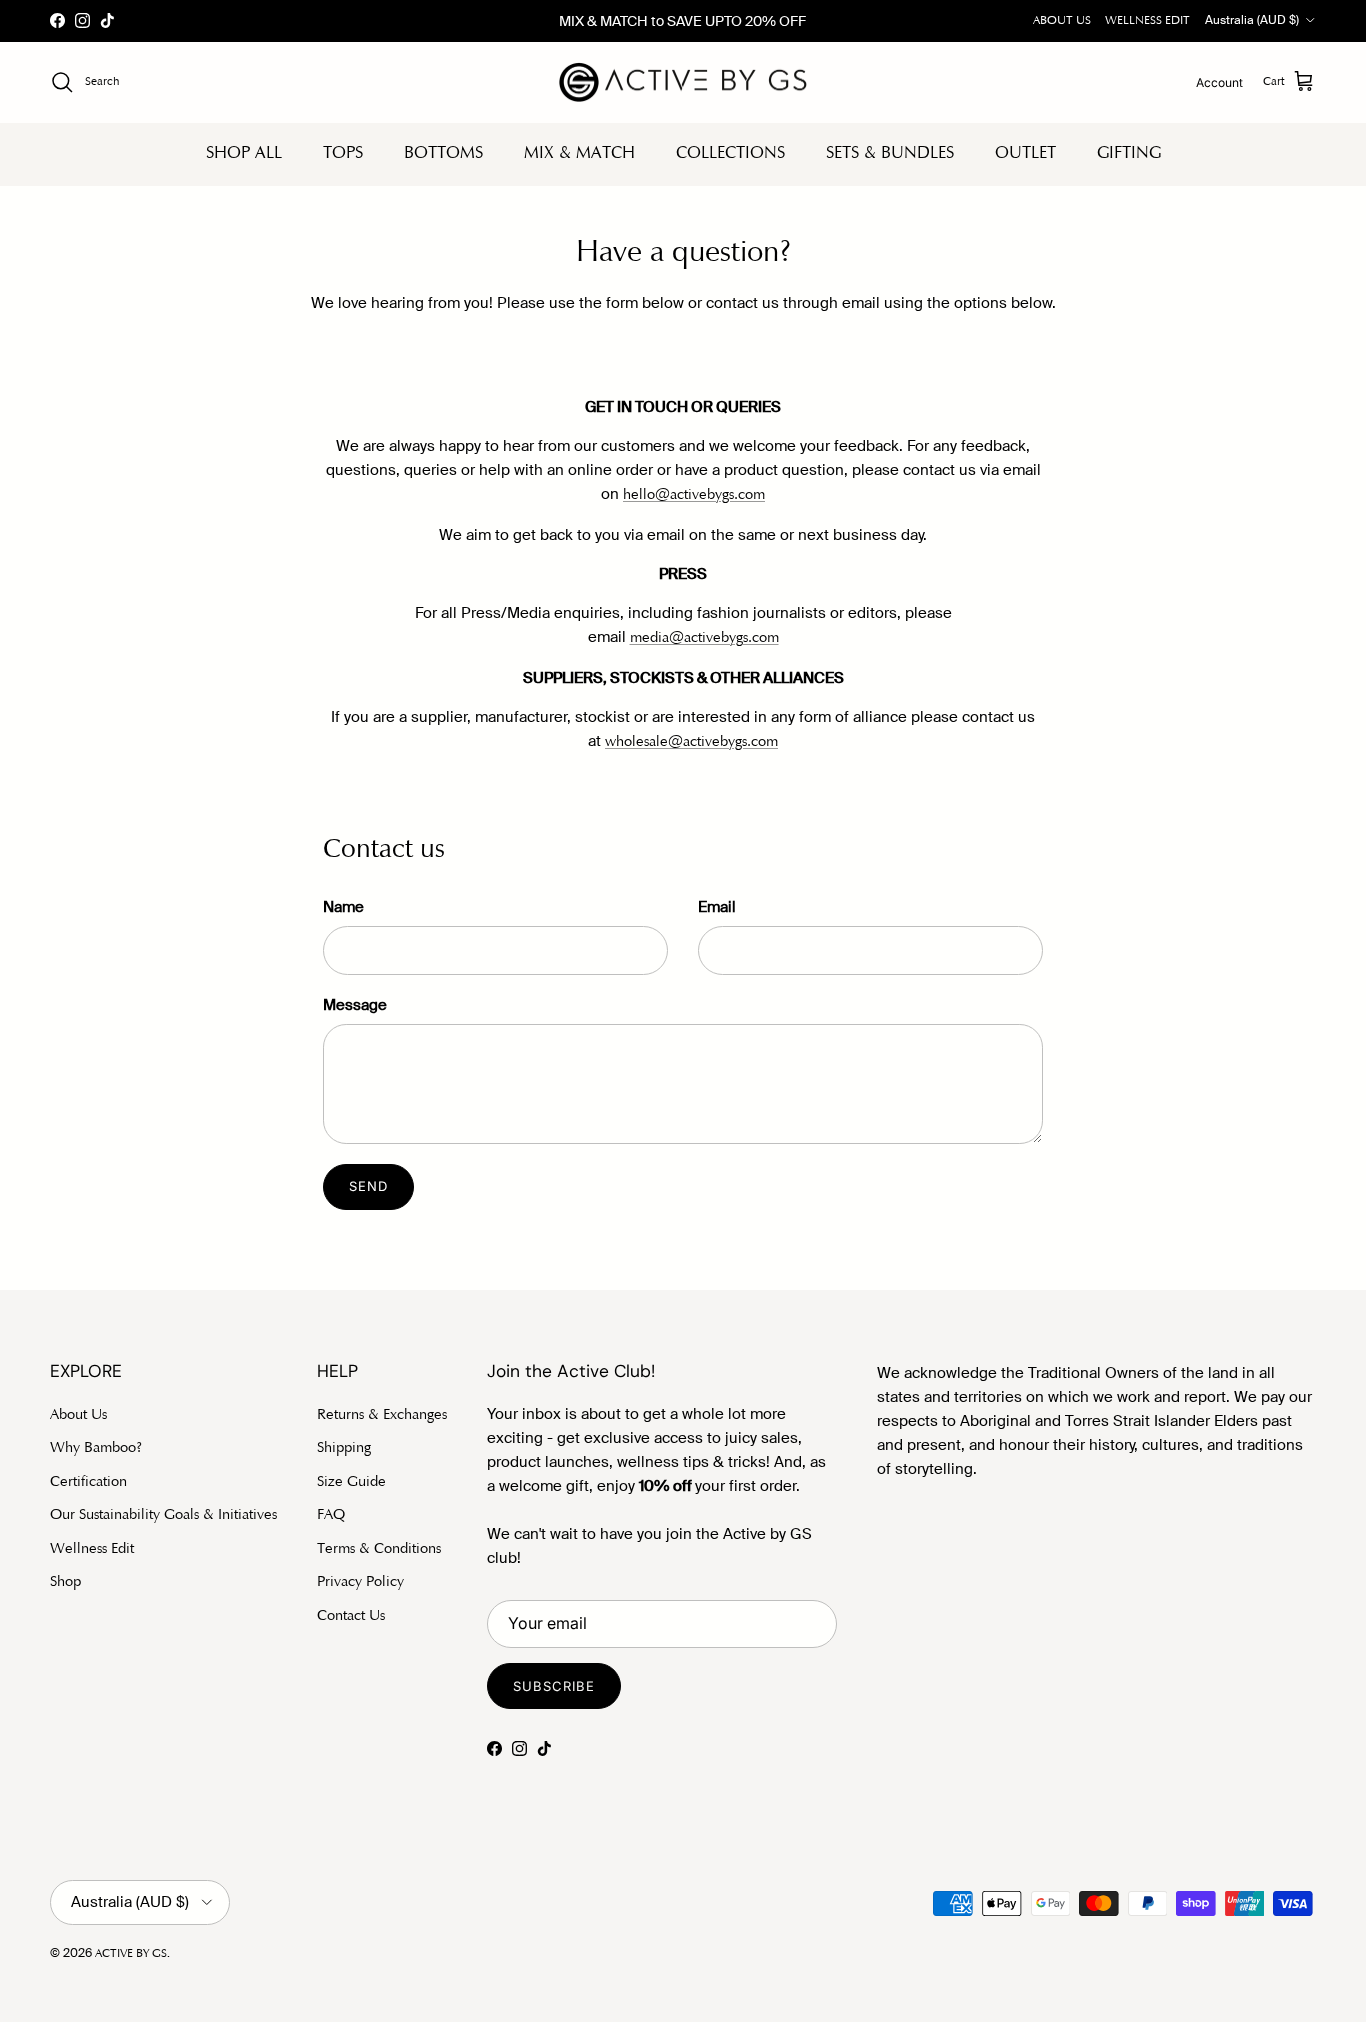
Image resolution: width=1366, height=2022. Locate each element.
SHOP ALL (244, 153)
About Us (78, 1415)
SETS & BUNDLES (890, 153)
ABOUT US (1062, 21)
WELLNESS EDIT (1147, 21)
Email (717, 907)
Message (355, 1005)
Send (368, 1186)
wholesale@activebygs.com (691, 742)
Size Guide (351, 1482)
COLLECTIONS (730, 153)
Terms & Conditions (379, 1549)
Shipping (344, 1448)
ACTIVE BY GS (131, 1954)
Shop (65, 1582)
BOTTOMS (443, 153)
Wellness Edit (92, 1549)
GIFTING (1129, 153)
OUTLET (1025, 153)
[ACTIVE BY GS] (683, 82)
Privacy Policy (360, 1582)
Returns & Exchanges (382, 1415)
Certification (88, 1482)
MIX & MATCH (579, 153)
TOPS (343, 153)
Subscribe (554, 1686)
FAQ (331, 1515)
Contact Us (351, 1616)
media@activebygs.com (704, 638)
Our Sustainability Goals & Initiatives (163, 1515)
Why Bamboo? (96, 1448)
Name (343, 907)
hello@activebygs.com (694, 495)
